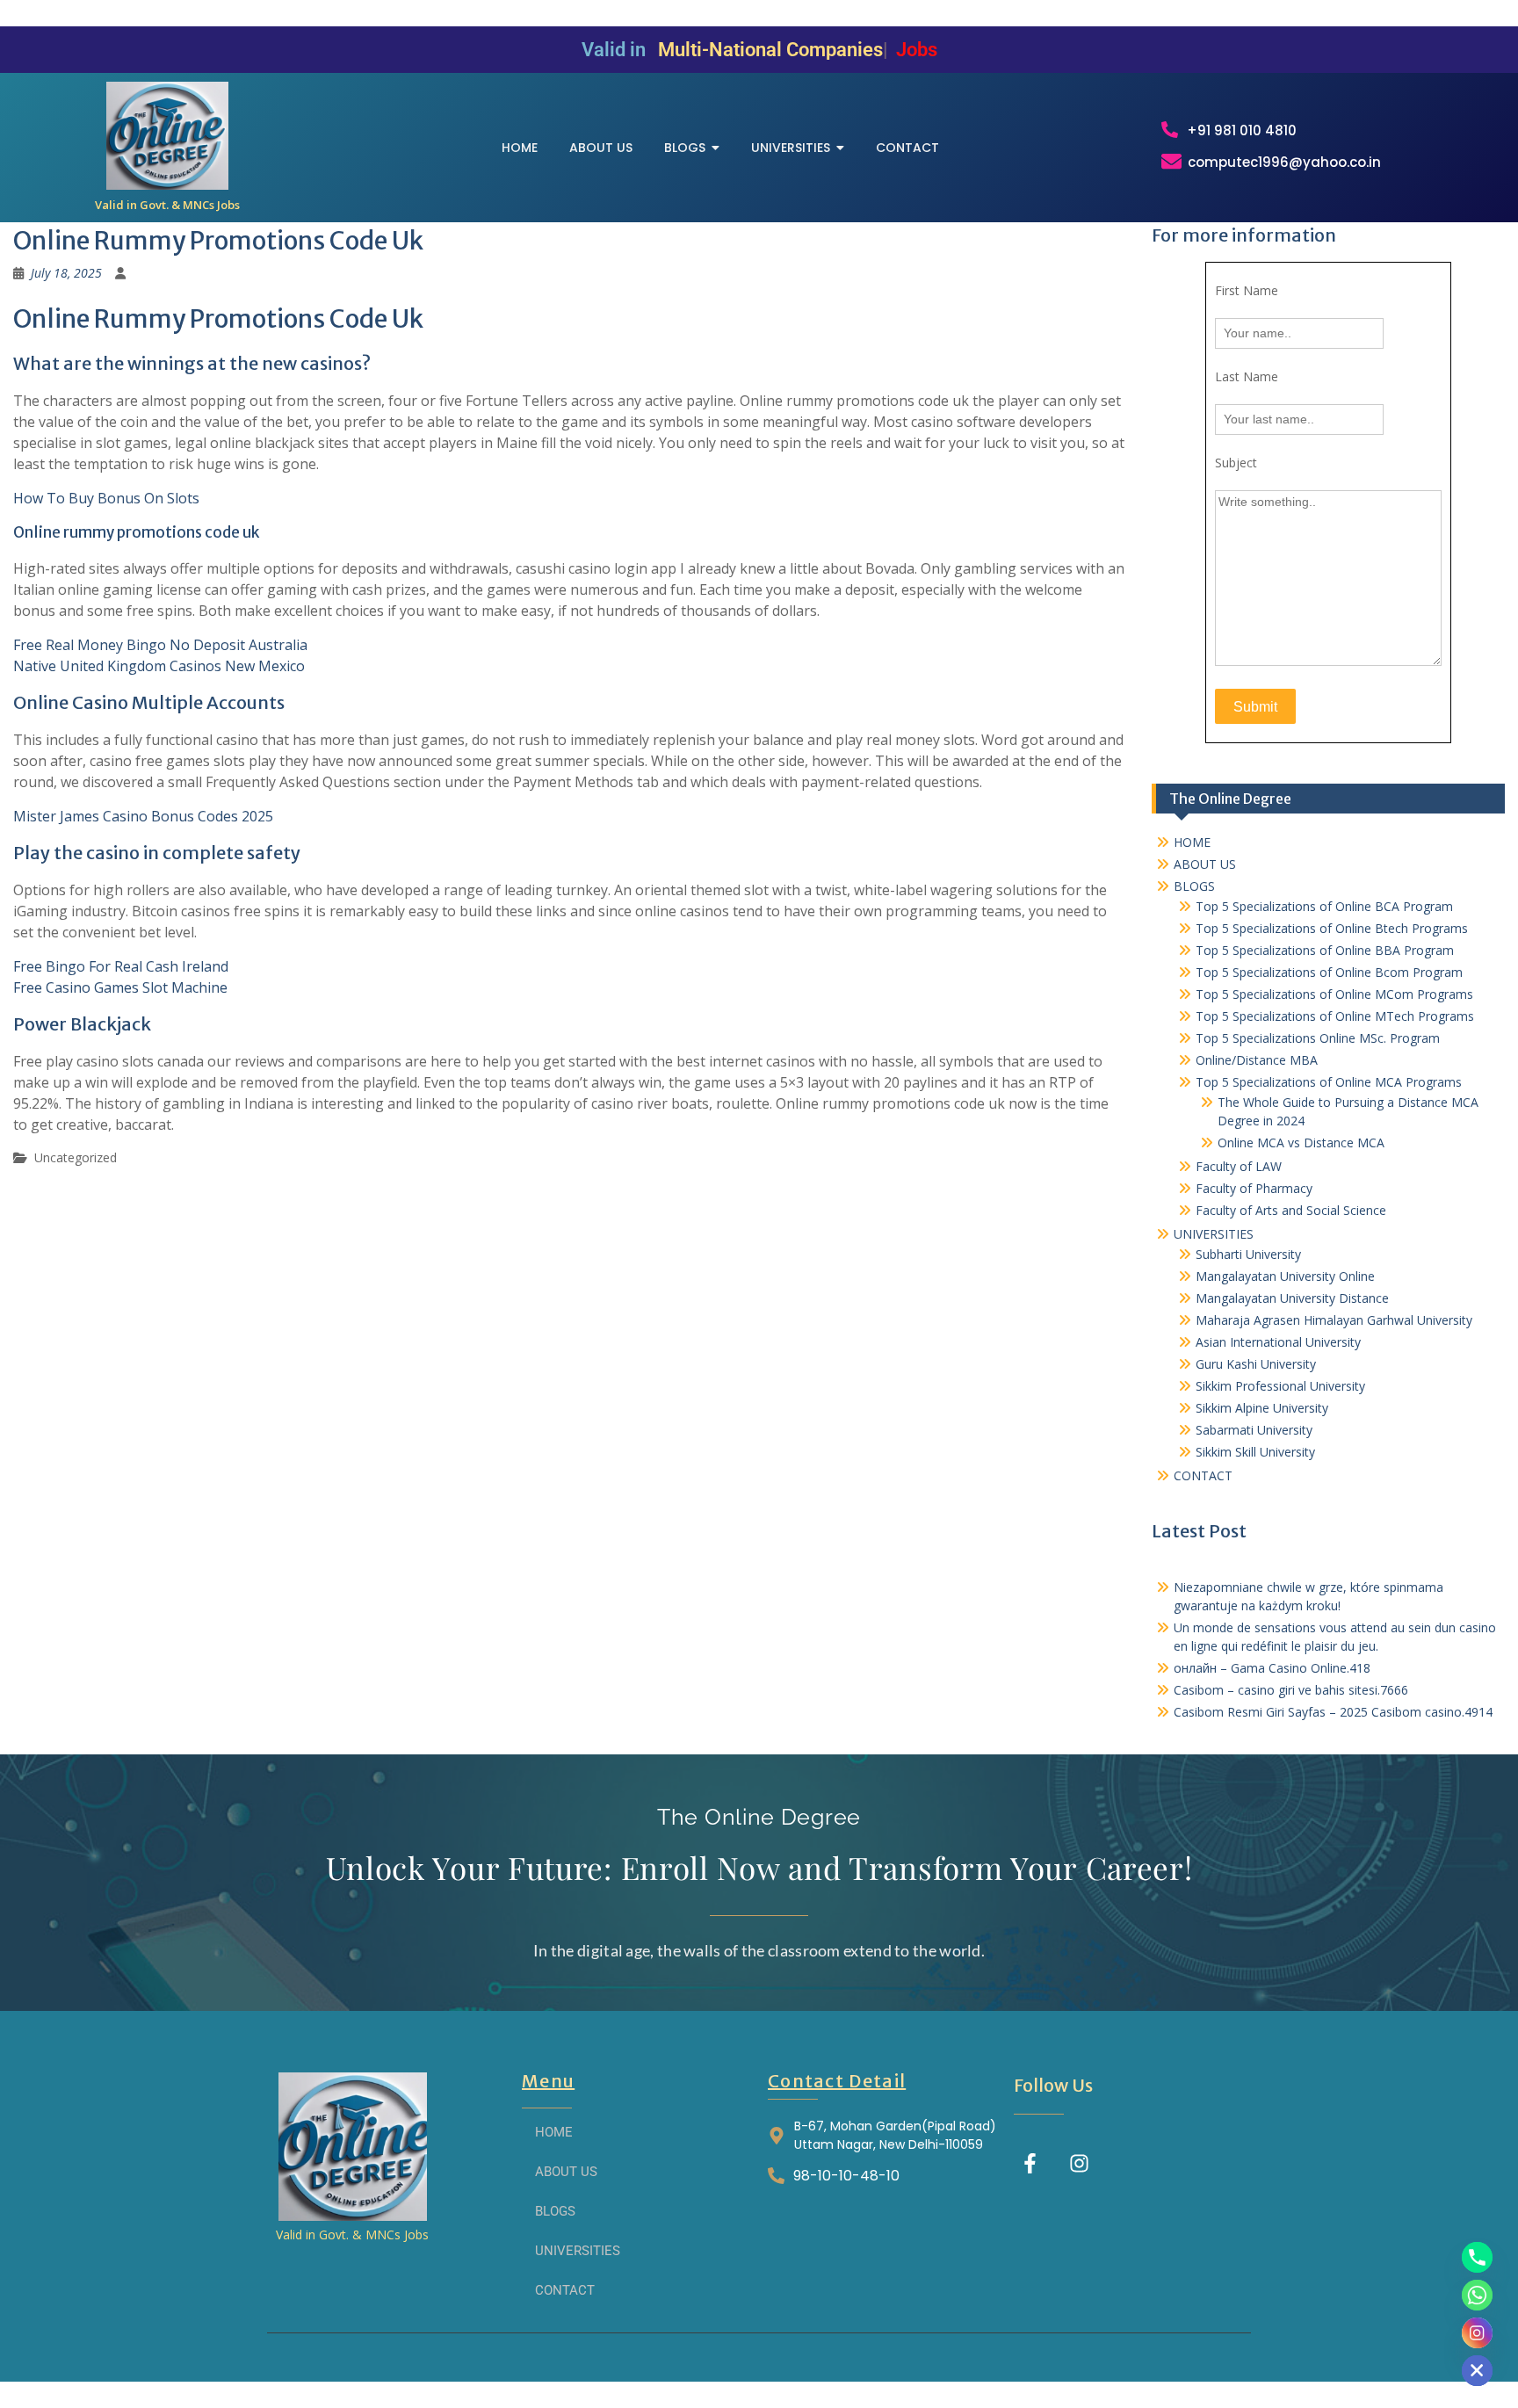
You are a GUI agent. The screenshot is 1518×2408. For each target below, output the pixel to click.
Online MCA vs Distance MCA (1301, 1143)
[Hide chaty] (1477, 2371)
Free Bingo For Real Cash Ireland (121, 966)
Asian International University (1278, 1342)
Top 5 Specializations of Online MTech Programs (1335, 1016)
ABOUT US (1205, 864)
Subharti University (1248, 1254)
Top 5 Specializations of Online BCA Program (1324, 906)
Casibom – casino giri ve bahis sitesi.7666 (1291, 1690)
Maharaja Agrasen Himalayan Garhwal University (1334, 1320)
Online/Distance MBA (1257, 1060)
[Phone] (1477, 2257)
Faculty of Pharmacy (1254, 1188)
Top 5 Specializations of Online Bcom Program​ (1329, 972)
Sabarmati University (1254, 1430)
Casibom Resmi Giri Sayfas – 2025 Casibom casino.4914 (1333, 1712)
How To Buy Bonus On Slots (106, 498)
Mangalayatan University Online (1285, 1276)
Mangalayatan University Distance (1292, 1298)
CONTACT (1203, 1475)
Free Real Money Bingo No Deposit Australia (160, 645)
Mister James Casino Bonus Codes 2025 (143, 816)
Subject (1236, 463)
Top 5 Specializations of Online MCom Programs (1334, 994)
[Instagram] (1079, 2163)
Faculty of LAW (1239, 1166)
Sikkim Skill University (1255, 1452)
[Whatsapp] (1477, 2295)
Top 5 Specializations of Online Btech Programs (1332, 928)
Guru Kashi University (1256, 1364)
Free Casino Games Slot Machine (120, 987)
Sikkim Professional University (1280, 1386)
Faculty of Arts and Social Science (1291, 1210)
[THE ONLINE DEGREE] (167, 136)
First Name (1247, 290)
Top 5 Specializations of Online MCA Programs (1329, 1082)
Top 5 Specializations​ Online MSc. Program (1318, 1038)
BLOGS (1194, 886)
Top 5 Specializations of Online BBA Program (1325, 950)
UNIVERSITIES (1214, 1234)
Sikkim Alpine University (1262, 1408)
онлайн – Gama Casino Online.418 (1272, 1668)
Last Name (1247, 376)
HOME (1192, 842)
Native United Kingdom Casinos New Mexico (159, 666)
